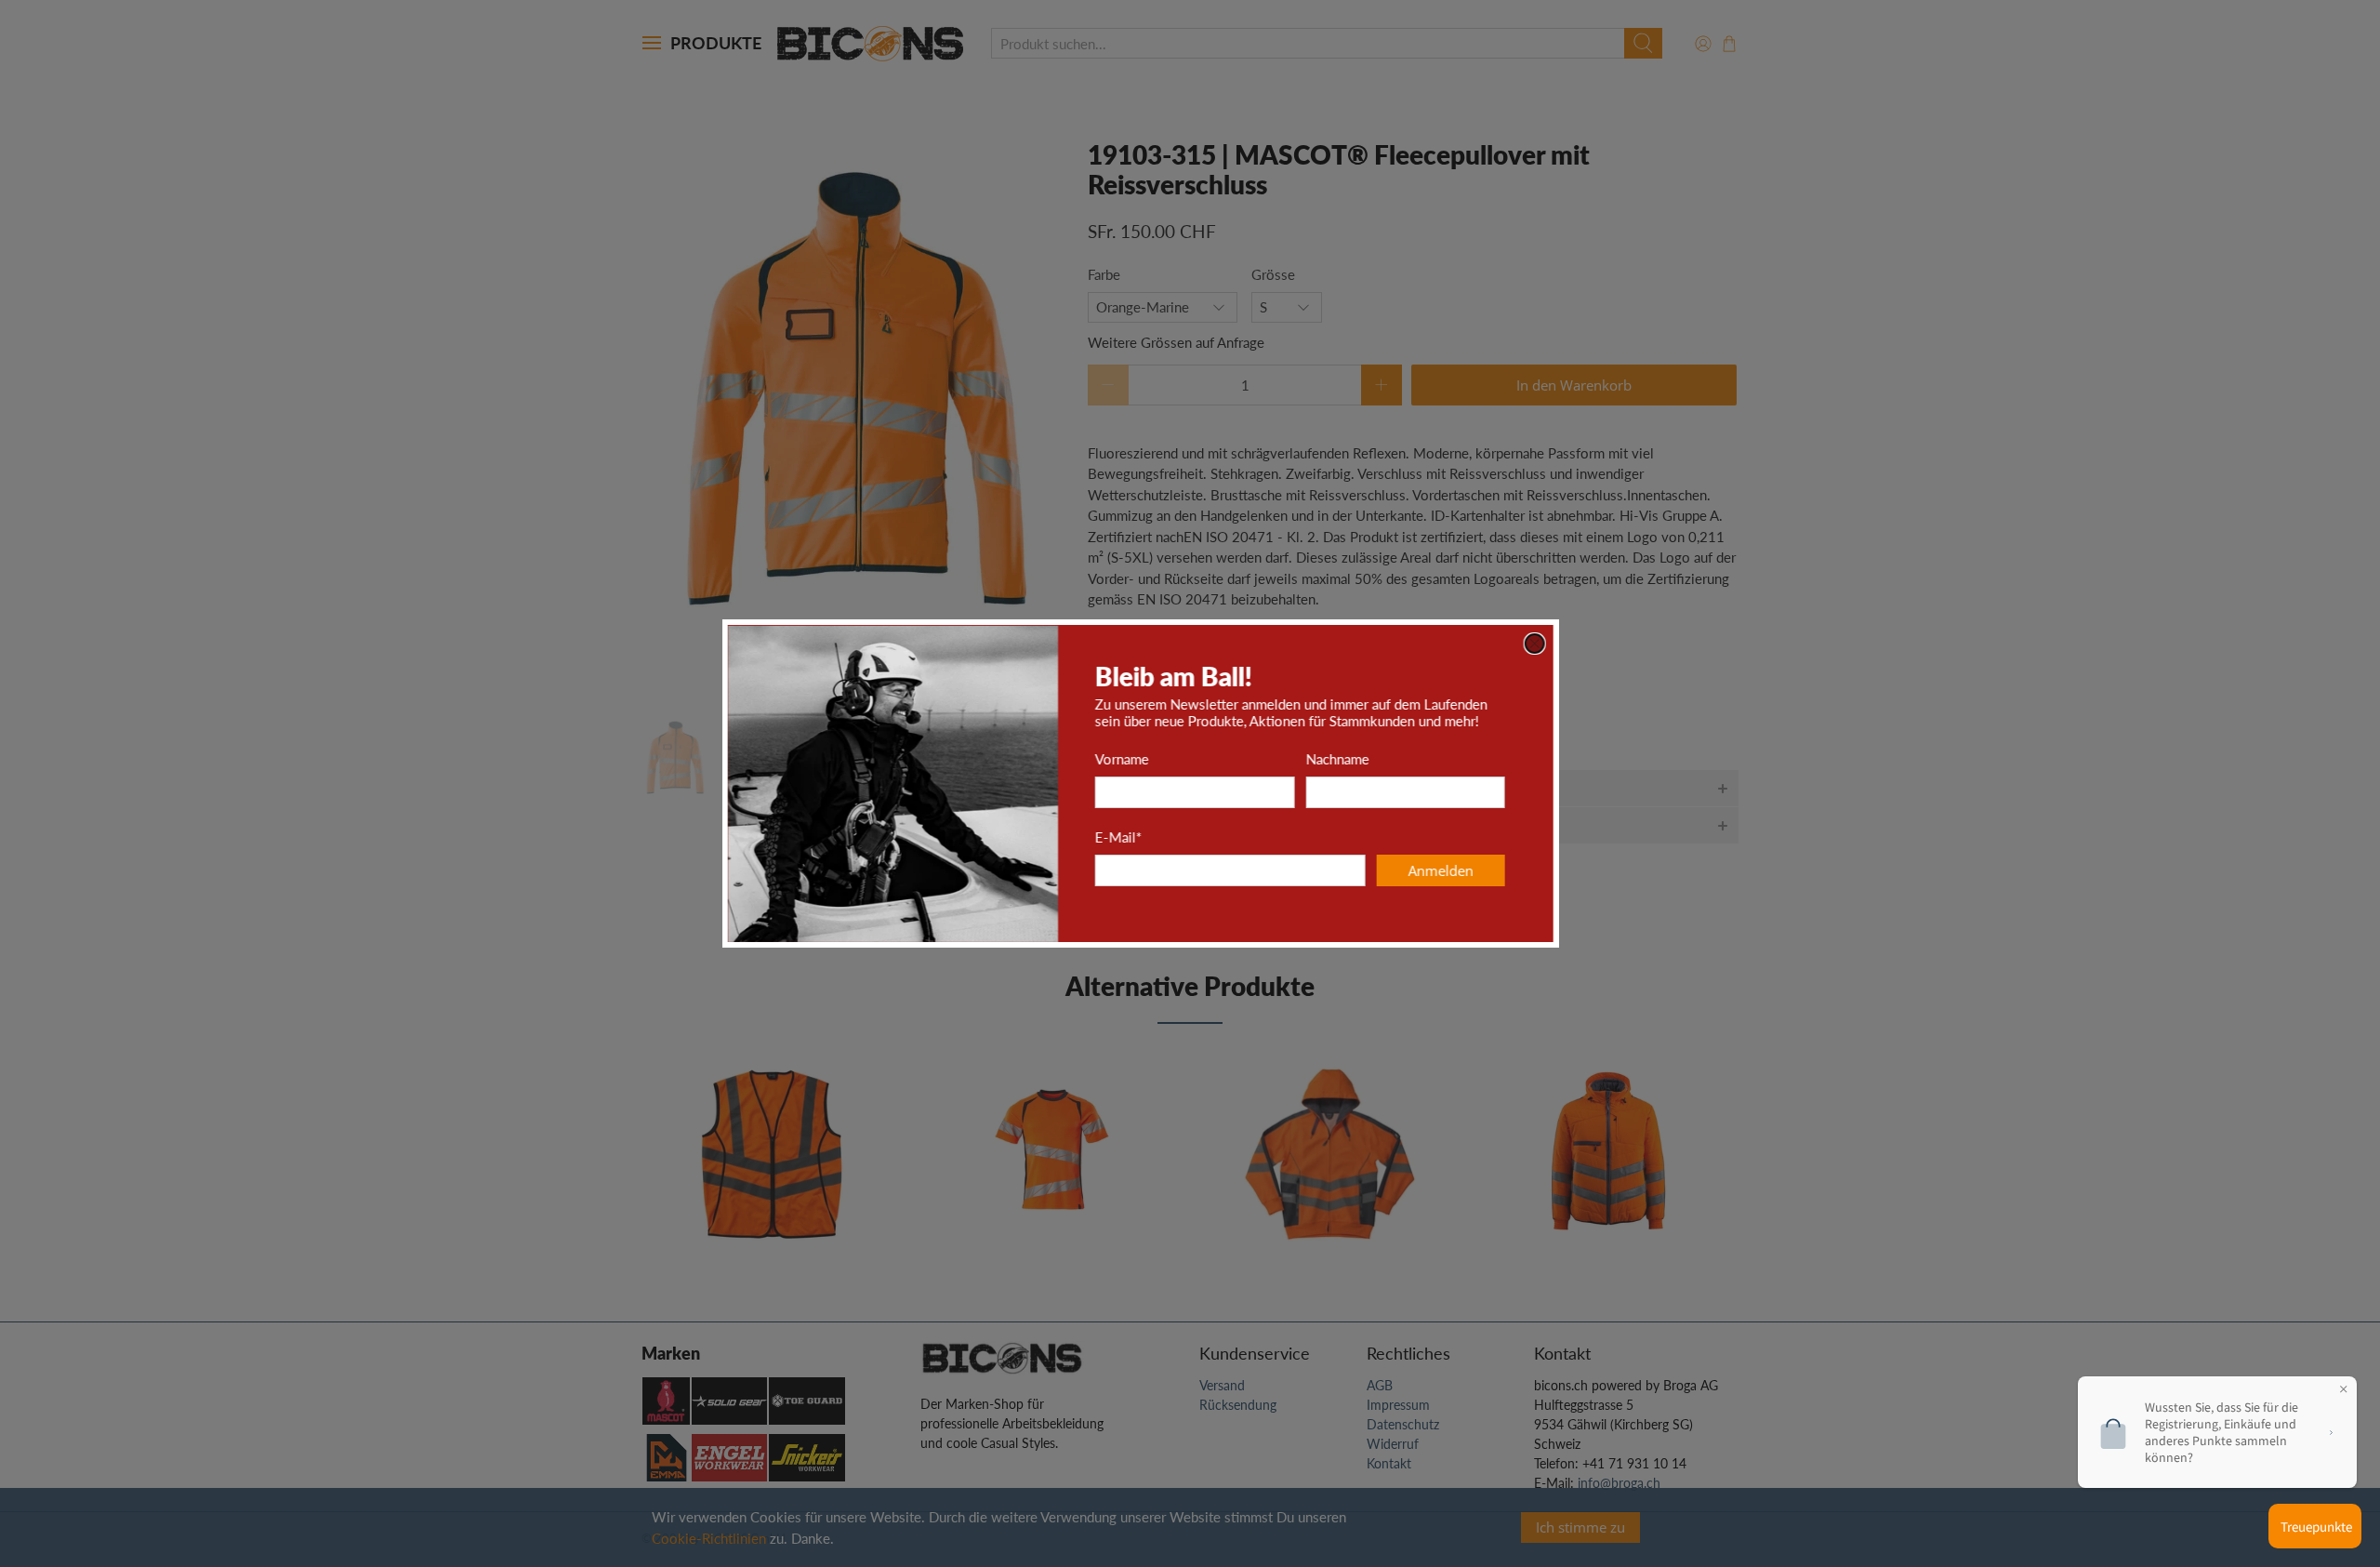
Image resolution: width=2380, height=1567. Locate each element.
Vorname (1171, 759)
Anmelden (1490, 870)
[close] (1584, 644)
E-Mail (1168, 837)
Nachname (1387, 759)
